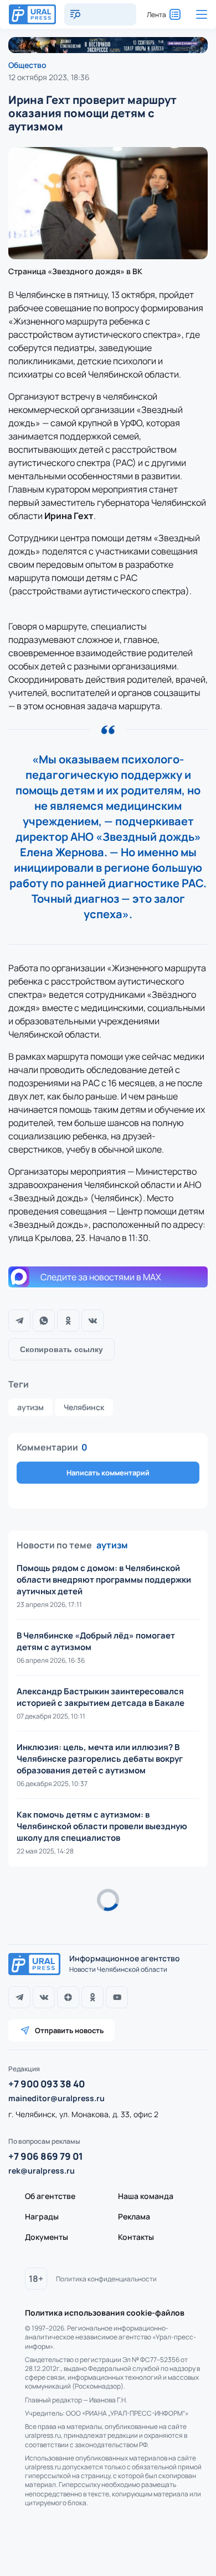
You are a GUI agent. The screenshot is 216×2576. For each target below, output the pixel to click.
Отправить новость (69, 2030)
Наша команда (146, 2196)
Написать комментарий (108, 1473)
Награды (42, 2216)
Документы (47, 2237)
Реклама (134, 2216)
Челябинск (84, 1407)
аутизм (30, 1407)
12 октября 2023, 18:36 (49, 77)
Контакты (136, 2237)
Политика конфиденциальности (106, 2279)
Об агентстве (50, 2196)
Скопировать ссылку (61, 1349)
